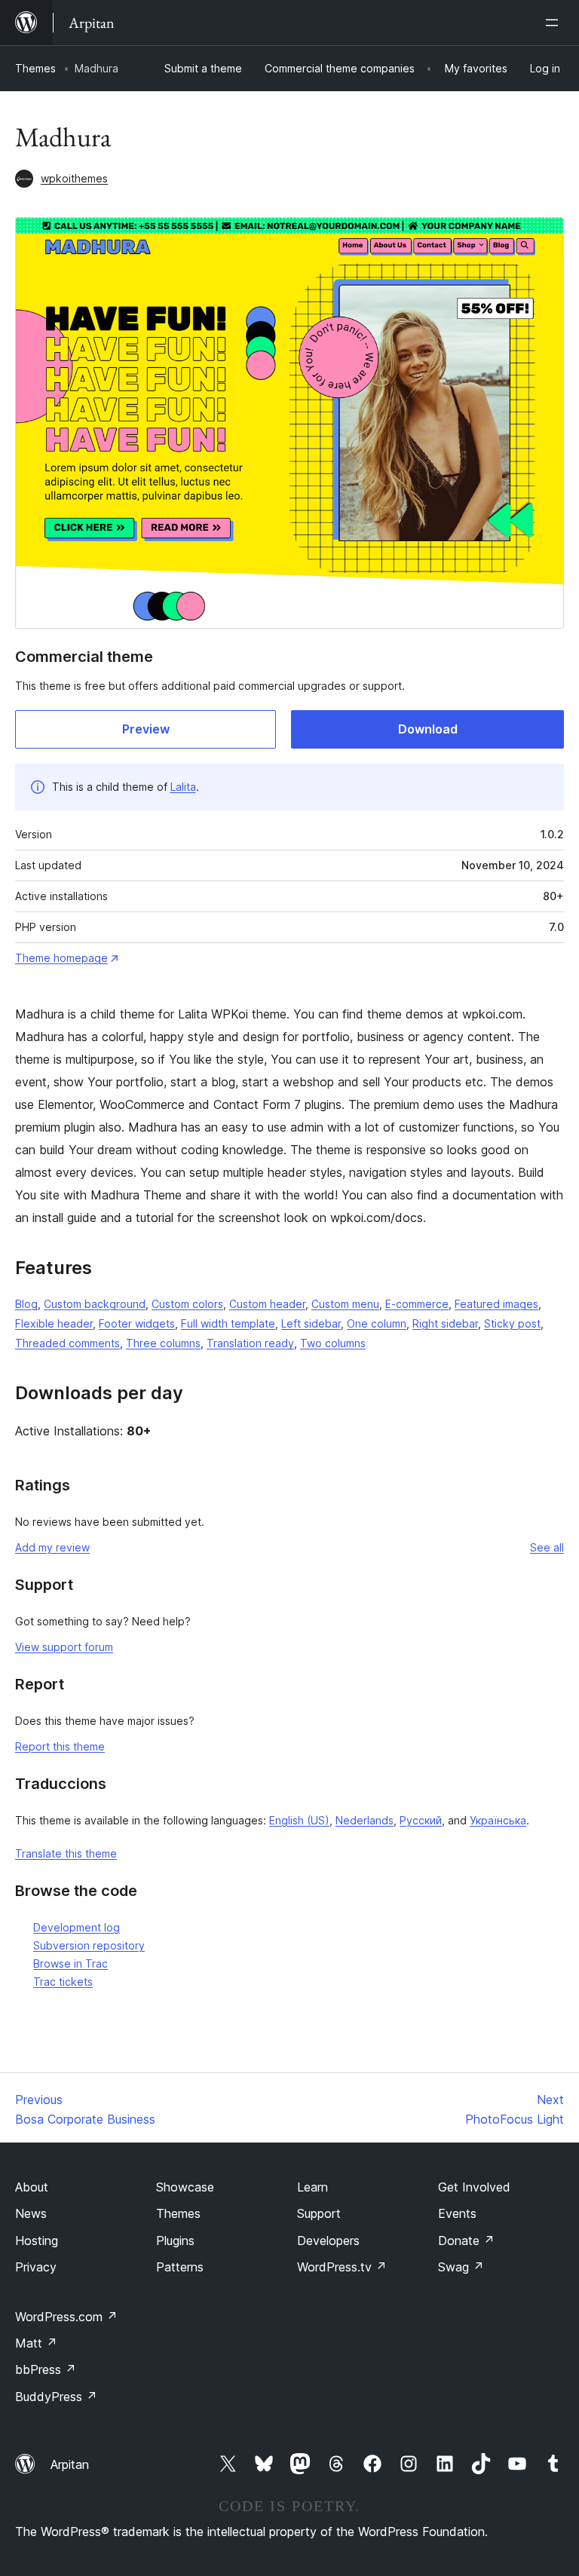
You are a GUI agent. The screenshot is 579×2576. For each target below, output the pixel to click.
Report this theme (60, 1746)
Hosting (37, 2241)
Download (428, 729)
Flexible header (54, 1323)
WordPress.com (66, 2317)
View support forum (64, 1647)
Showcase (185, 2187)
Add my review (52, 1547)
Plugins (175, 2241)
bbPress (46, 2369)
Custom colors (187, 1304)
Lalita (183, 787)
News (31, 2213)
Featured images (496, 1304)
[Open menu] (555, 23)
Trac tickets (63, 1982)
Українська (498, 1820)
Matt (36, 2343)
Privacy (36, 2267)
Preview (146, 729)
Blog (26, 1304)
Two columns (333, 1343)
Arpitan (70, 2464)
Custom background (95, 1304)
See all (547, 1547)
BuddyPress (56, 2397)
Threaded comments (67, 1343)
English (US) (299, 1820)
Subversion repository (89, 1945)
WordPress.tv (342, 2267)
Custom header (267, 1304)
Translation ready (250, 1343)
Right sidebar (445, 1323)
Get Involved (474, 2187)
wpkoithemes (74, 178)
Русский (421, 1820)
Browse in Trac (70, 1963)
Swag (461, 2267)
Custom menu (345, 1304)
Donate (466, 2241)
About (32, 2187)
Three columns (163, 1343)
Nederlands (365, 1820)
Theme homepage (61, 958)
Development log (77, 1927)
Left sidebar (311, 1323)
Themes (35, 68)
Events (457, 2213)
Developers (328, 2241)
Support (319, 2213)
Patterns (180, 2267)
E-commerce (417, 1304)
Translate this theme (66, 1853)
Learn (312, 2187)
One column (377, 1323)
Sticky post (512, 1323)
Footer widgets (137, 1323)
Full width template (228, 1323)
